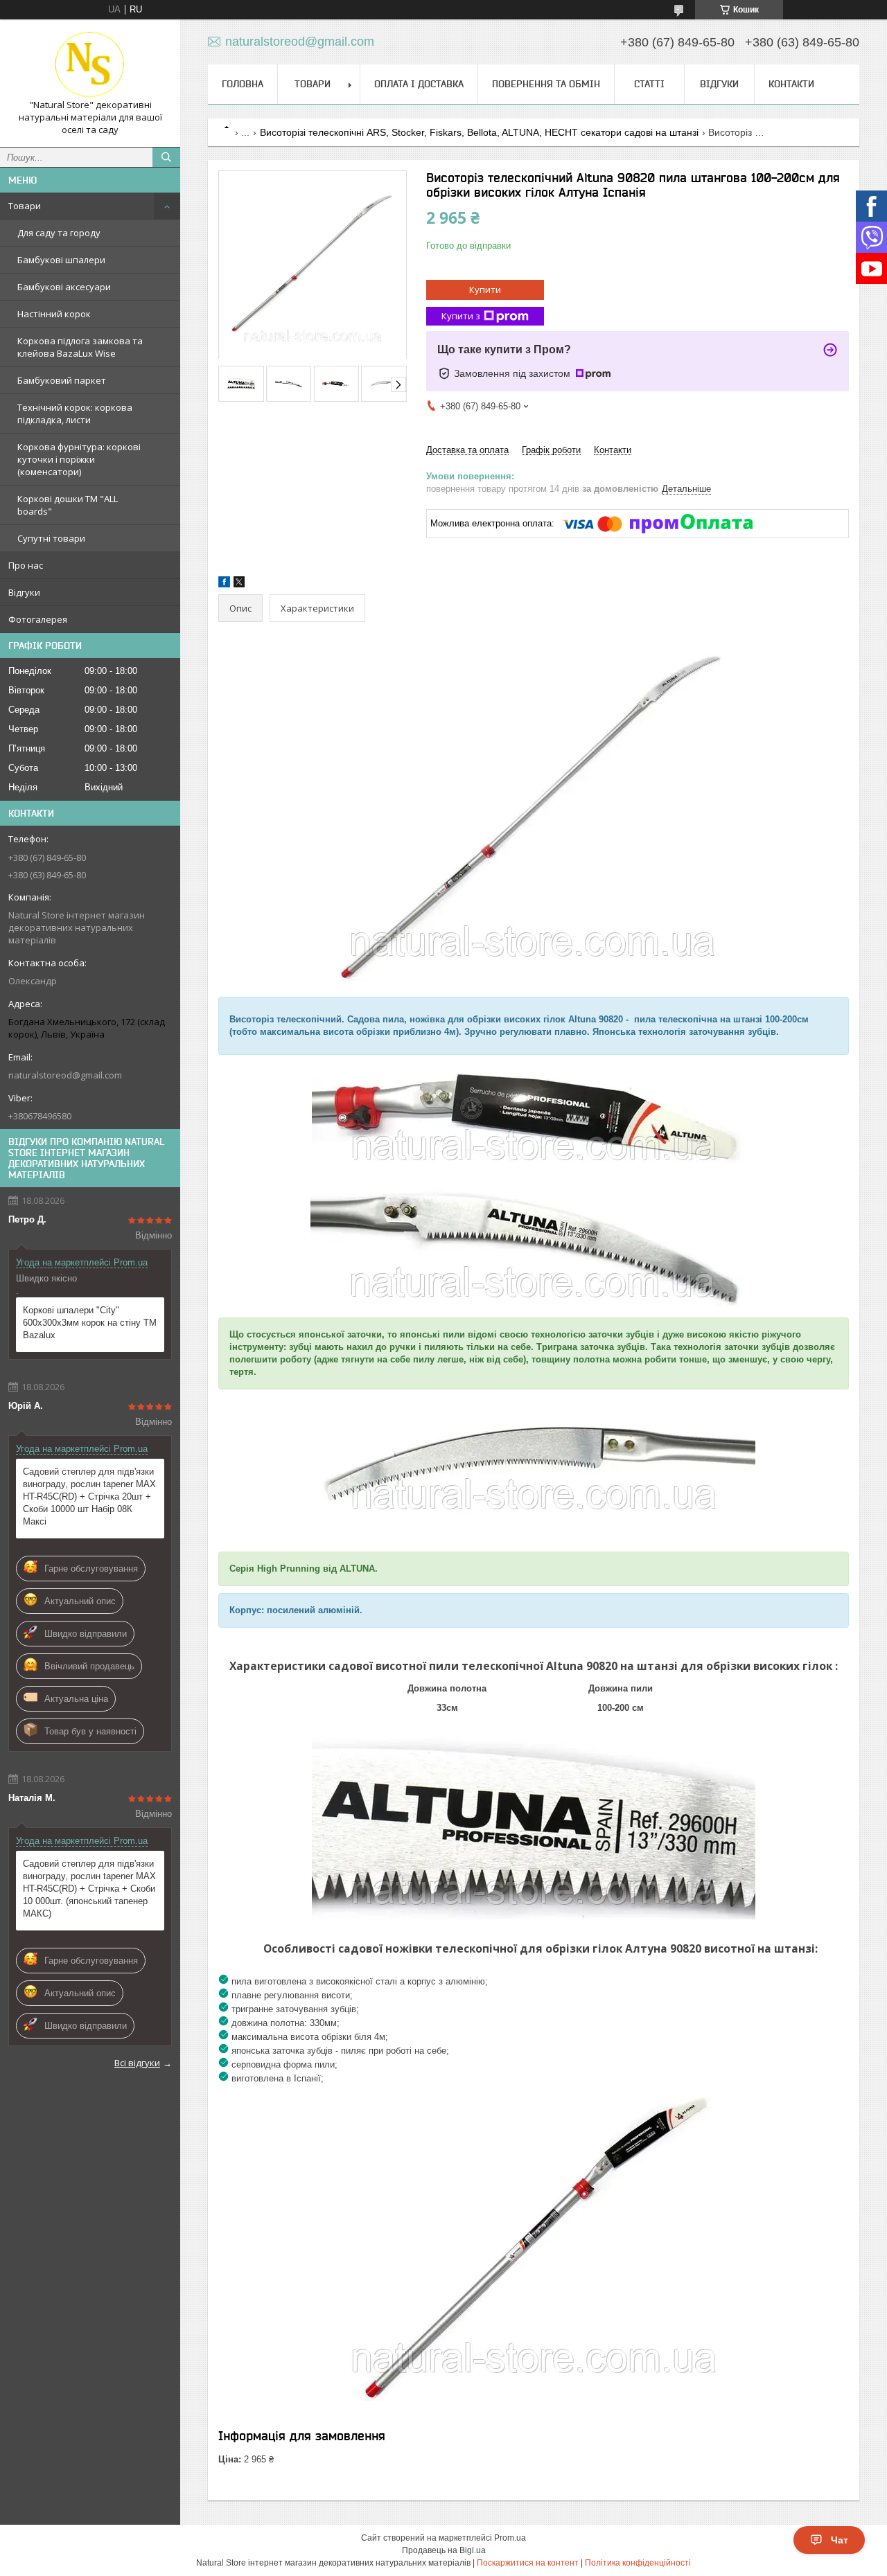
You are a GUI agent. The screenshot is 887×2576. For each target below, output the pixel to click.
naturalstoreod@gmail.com (65, 1075)
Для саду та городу (59, 233)
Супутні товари (51, 538)
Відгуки (24, 592)
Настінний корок (54, 314)
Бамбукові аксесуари (64, 287)
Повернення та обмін (546, 84)
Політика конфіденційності (638, 2563)
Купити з (461, 316)
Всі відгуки (137, 2063)
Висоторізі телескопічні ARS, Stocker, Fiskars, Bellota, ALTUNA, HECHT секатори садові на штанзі (479, 132)
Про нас (26, 565)
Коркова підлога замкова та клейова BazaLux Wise (80, 347)
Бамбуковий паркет (62, 380)
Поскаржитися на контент (528, 2563)
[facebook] (224, 584)
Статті (649, 84)
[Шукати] (166, 157)
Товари (25, 206)
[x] (239, 584)
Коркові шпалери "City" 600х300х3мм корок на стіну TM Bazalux (90, 1323)
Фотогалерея (38, 619)
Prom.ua (510, 2538)
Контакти (791, 84)
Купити (485, 290)
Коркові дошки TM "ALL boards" (68, 505)
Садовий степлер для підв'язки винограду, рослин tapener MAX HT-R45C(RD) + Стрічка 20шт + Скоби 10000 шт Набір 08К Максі (89, 1496)
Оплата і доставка (419, 84)
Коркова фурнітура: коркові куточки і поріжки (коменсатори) (79, 459)
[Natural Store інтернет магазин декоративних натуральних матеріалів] (90, 64)
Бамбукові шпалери (61, 260)
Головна (243, 84)
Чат (840, 2540)
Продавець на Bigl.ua (444, 2550)
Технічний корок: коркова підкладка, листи (75, 414)
